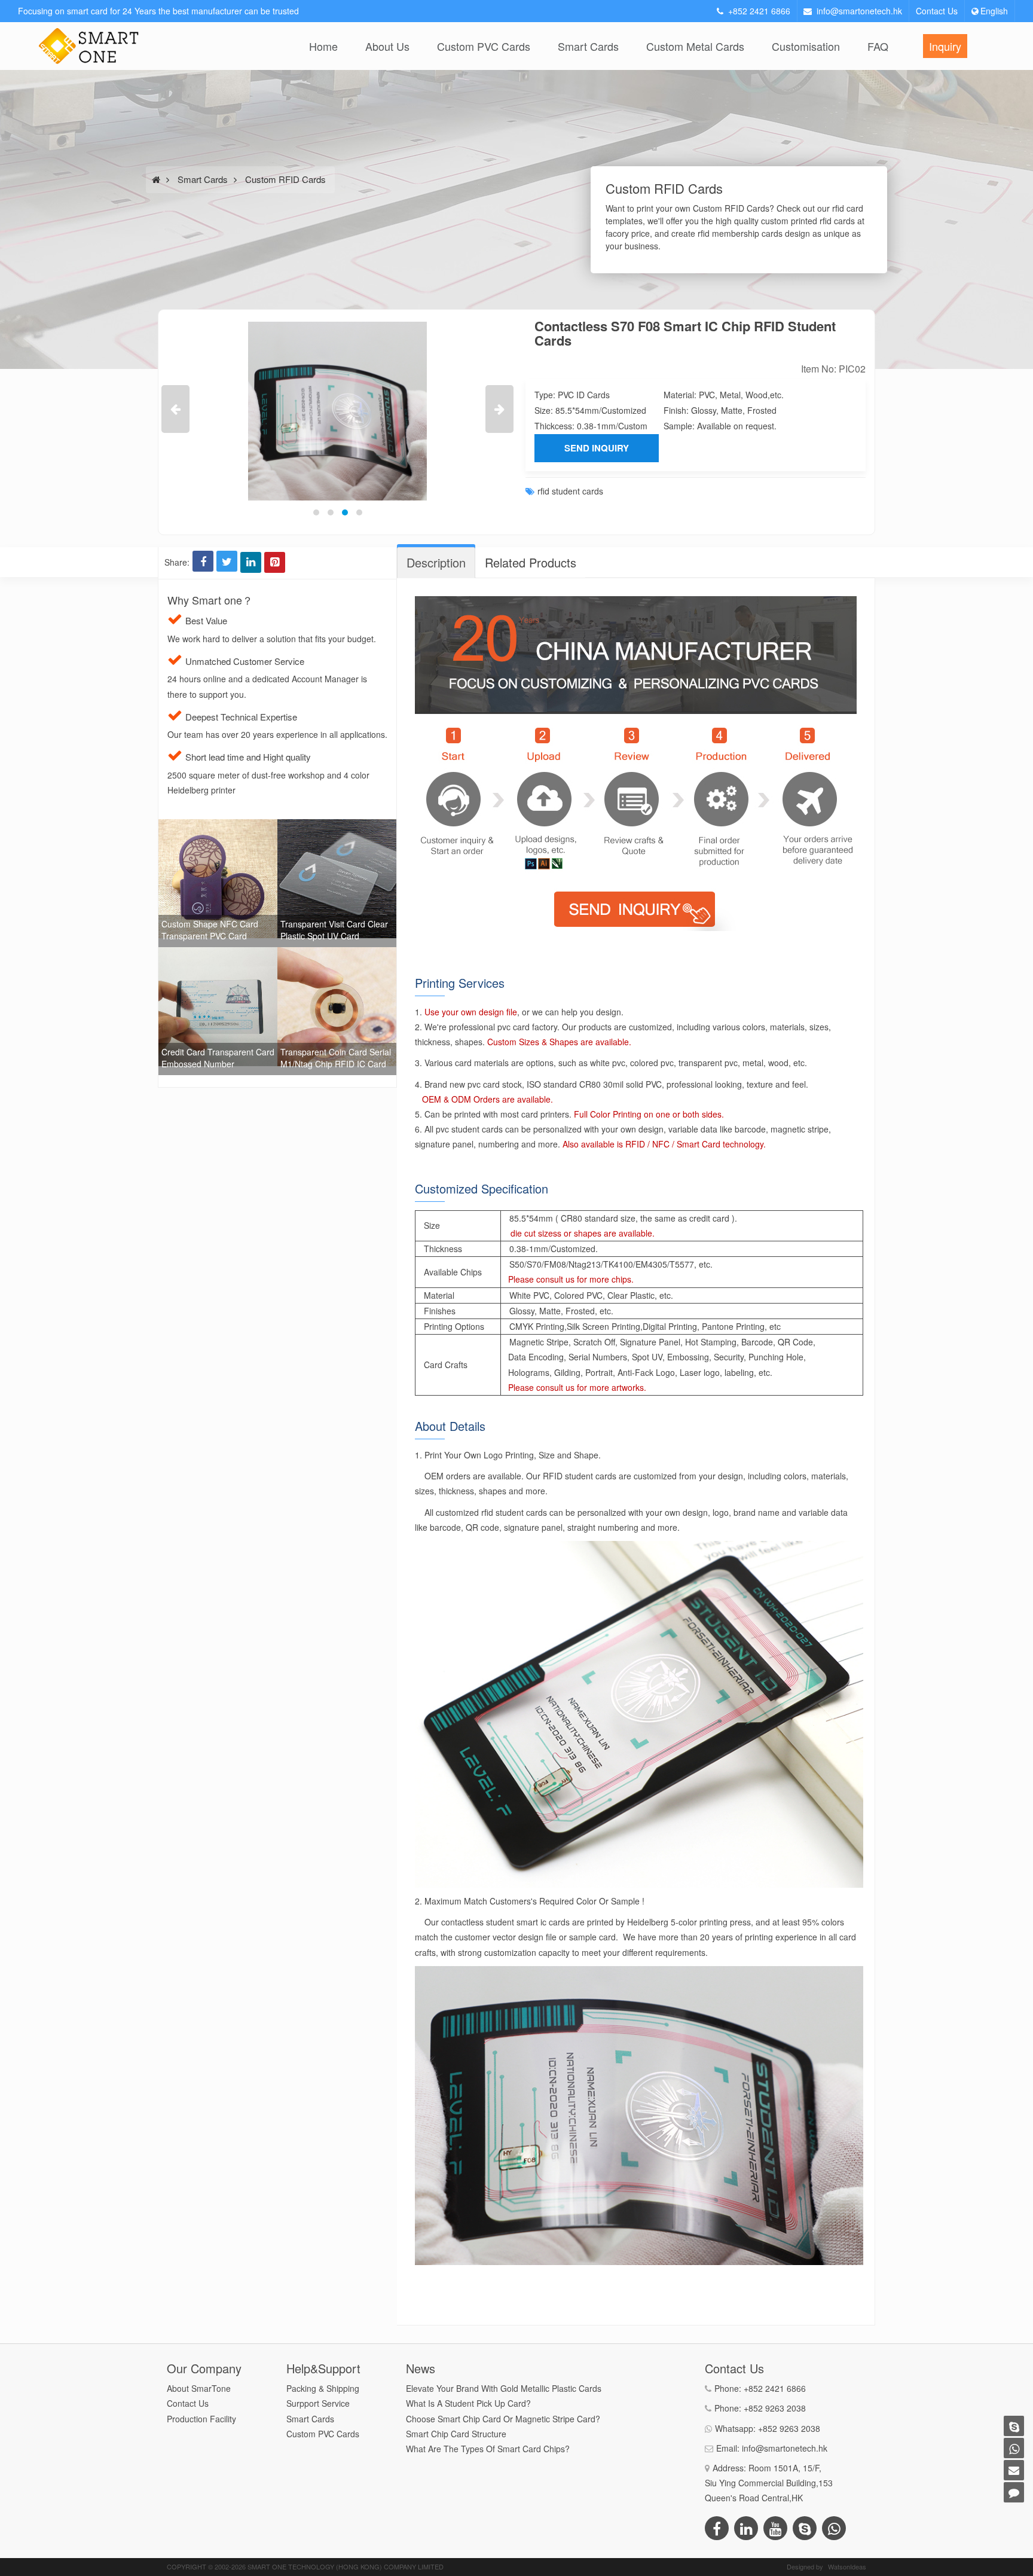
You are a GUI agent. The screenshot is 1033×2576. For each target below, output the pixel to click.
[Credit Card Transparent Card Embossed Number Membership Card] (218, 954)
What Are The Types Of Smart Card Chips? (488, 2449)
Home (323, 46)
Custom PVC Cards (484, 46)
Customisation (806, 46)
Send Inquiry (597, 448)
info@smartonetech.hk (859, 11)
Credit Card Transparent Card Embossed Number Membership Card (218, 1064)
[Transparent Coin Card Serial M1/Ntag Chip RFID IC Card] (337, 954)
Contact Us (937, 11)
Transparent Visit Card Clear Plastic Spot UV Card (334, 930)
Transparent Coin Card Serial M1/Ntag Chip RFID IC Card (336, 1058)
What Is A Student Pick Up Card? (468, 2403)
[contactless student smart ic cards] (285, 411)
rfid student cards (570, 491)
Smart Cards (588, 46)
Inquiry (945, 46)
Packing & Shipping (323, 2388)
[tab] (436, 563)
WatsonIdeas (847, 2566)
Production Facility (201, 2419)
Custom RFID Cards (285, 179)
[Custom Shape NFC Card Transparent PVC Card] (218, 826)
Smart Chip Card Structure (456, 2434)
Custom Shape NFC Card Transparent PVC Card (210, 930)
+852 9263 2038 (775, 2408)
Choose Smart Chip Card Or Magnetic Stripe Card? (503, 2419)
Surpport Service (318, 2403)
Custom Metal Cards (695, 46)
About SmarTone (199, 2388)
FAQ (878, 46)
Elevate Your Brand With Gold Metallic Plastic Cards (504, 2388)
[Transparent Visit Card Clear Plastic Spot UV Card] (337, 826)
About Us (387, 46)
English (994, 11)
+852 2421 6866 (759, 11)
